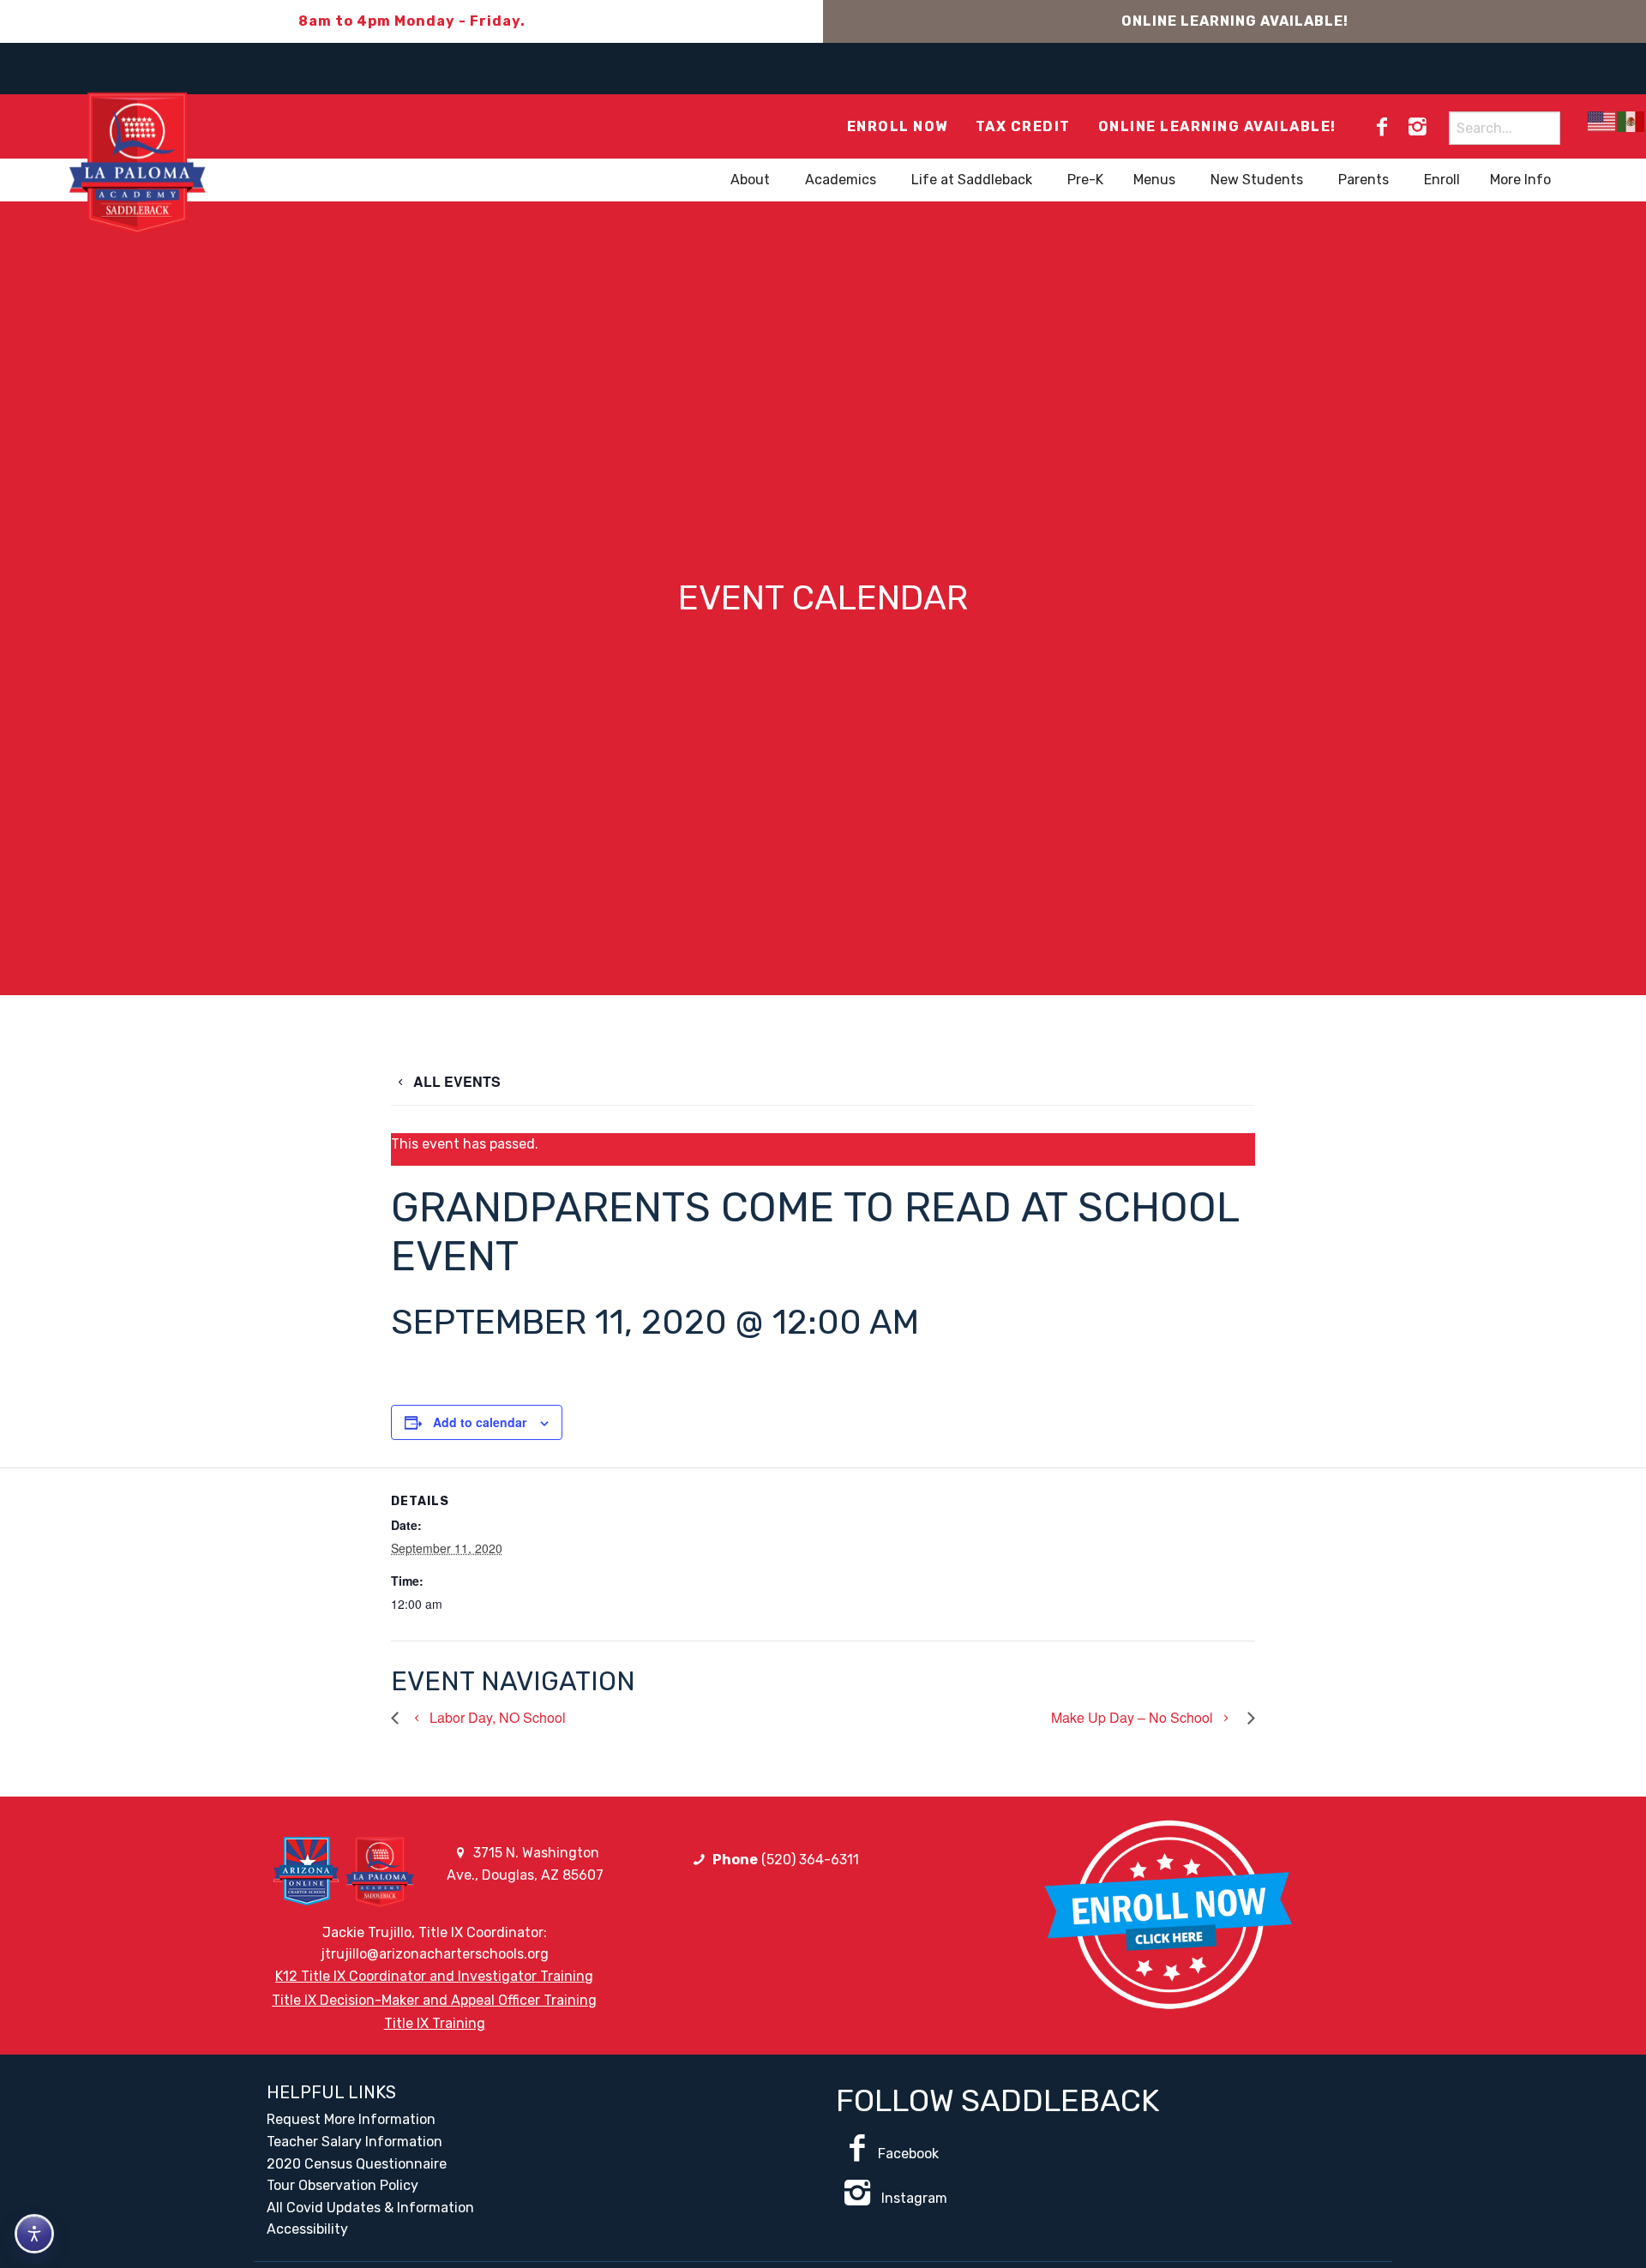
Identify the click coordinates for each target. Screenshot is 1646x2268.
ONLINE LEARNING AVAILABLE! (1235, 21)
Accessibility (307, 2229)
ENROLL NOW (898, 126)
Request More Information (351, 2119)
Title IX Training (435, 2023)
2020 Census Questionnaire (357, 2164)
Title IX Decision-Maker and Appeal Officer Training (434, 2000)
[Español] (1631, 121)
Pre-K (1085, 180)
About (750, 180)
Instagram (913, 2198)
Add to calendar (480, 1422)
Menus (1154, 180)
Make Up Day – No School (1134, 1717)
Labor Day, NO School (496, 1717)
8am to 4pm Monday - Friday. (412, 21)
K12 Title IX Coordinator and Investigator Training (434, 1976)
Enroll (1442, 180)
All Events (455, 1081)
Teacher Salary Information (354, 2142)
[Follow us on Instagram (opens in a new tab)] (1417, 127)
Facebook (908, 2154)
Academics (841, 180)
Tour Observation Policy (342, 2185)
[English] (1602, 121)
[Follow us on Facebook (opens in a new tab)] (1382, 127)
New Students (1257, 180)
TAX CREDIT (1023, 126)
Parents (1364, 180)
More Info (1520, 180)
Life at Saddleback (972, 180)
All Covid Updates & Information (370, 2208)
